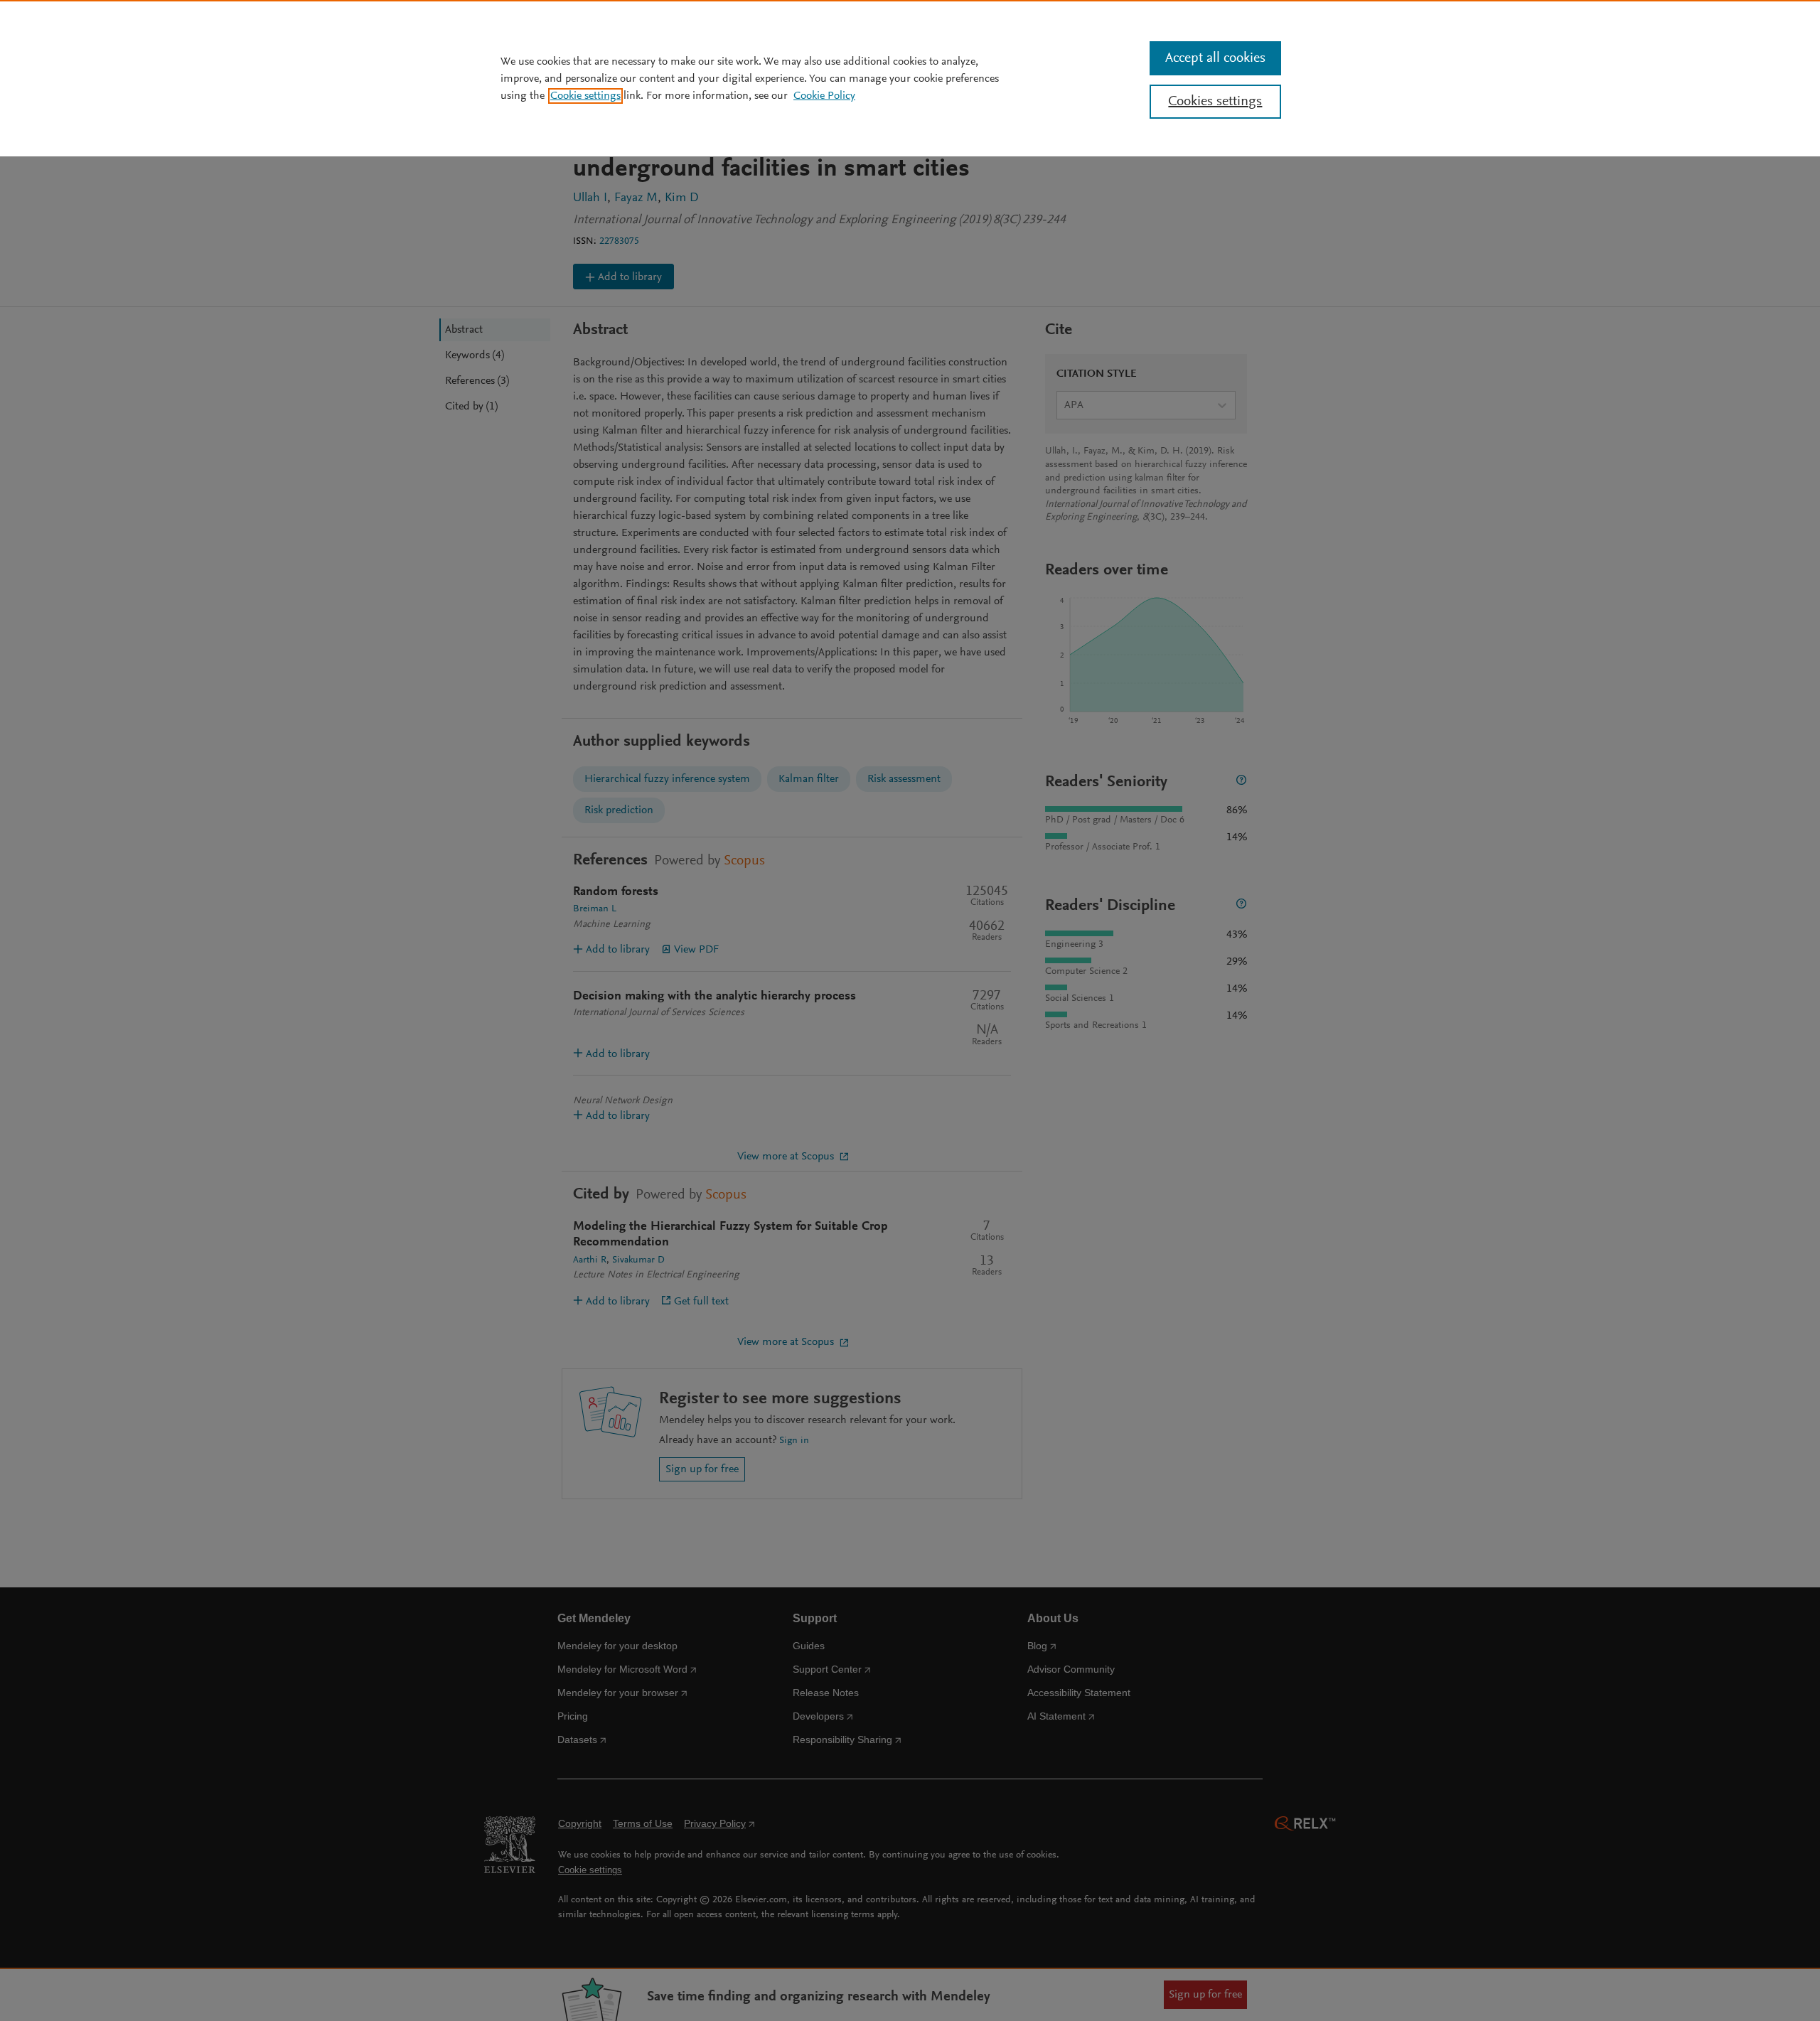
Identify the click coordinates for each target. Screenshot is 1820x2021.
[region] (910, 78)
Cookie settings (585, 96)
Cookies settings (1215, 102)
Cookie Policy (824, 96)
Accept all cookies (1215, 58)
